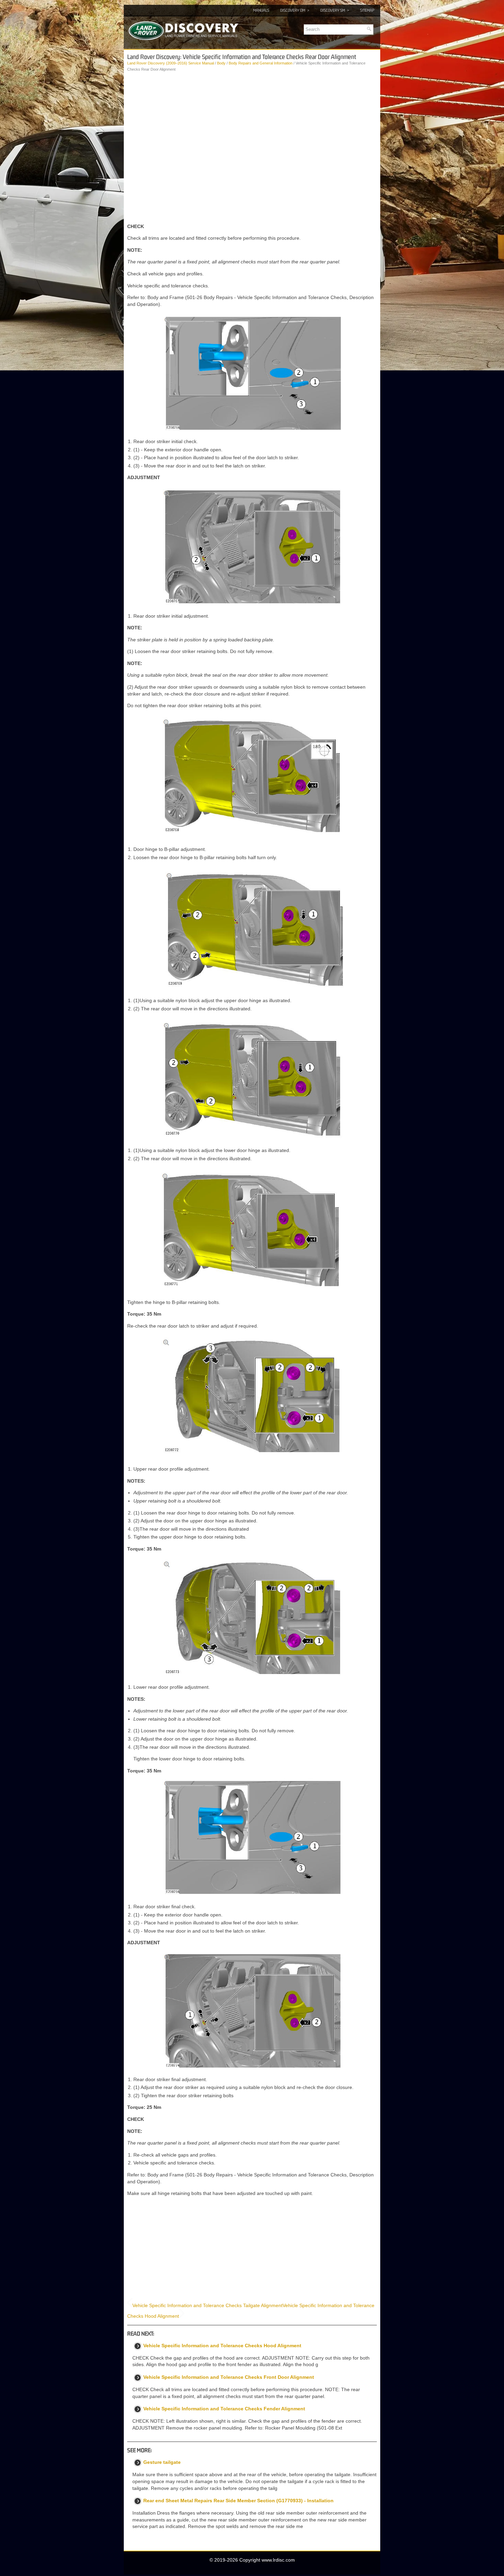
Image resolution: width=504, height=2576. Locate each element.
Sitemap (367, 10)
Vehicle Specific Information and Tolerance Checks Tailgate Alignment (207, 2305)
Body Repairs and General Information (261, 63)
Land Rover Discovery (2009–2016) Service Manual (171, 63)
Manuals (261, 10)
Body (221, 63)
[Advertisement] (252, 198)
